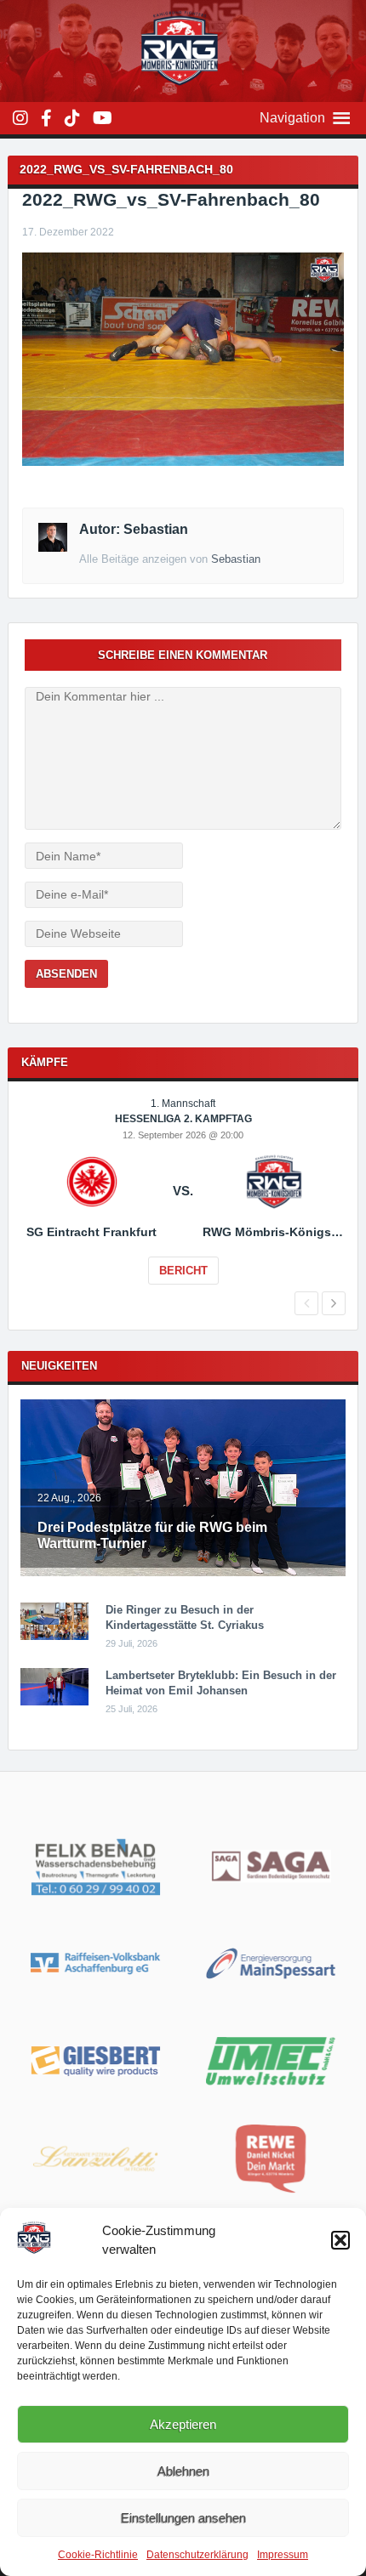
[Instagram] (20, 118)
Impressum (283, 2555)
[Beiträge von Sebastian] (53, 548)
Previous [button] (306, 1303)
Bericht (183, 1271)
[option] (183, 1203)
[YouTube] (103, 118)
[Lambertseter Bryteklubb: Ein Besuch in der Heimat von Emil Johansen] (54, 1702)
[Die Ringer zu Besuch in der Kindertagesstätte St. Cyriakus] (54, 1637)
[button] (340, 2240)
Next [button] (334, 1303)
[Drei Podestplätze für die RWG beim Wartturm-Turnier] (183, 1573)
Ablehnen (183, 2471)
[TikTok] (72, 118)
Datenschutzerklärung (197, 2555)
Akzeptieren (183, 2424)
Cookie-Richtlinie (98, 2555)
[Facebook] (46, 118)
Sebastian (236, 559)
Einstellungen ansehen (183, 2518)
